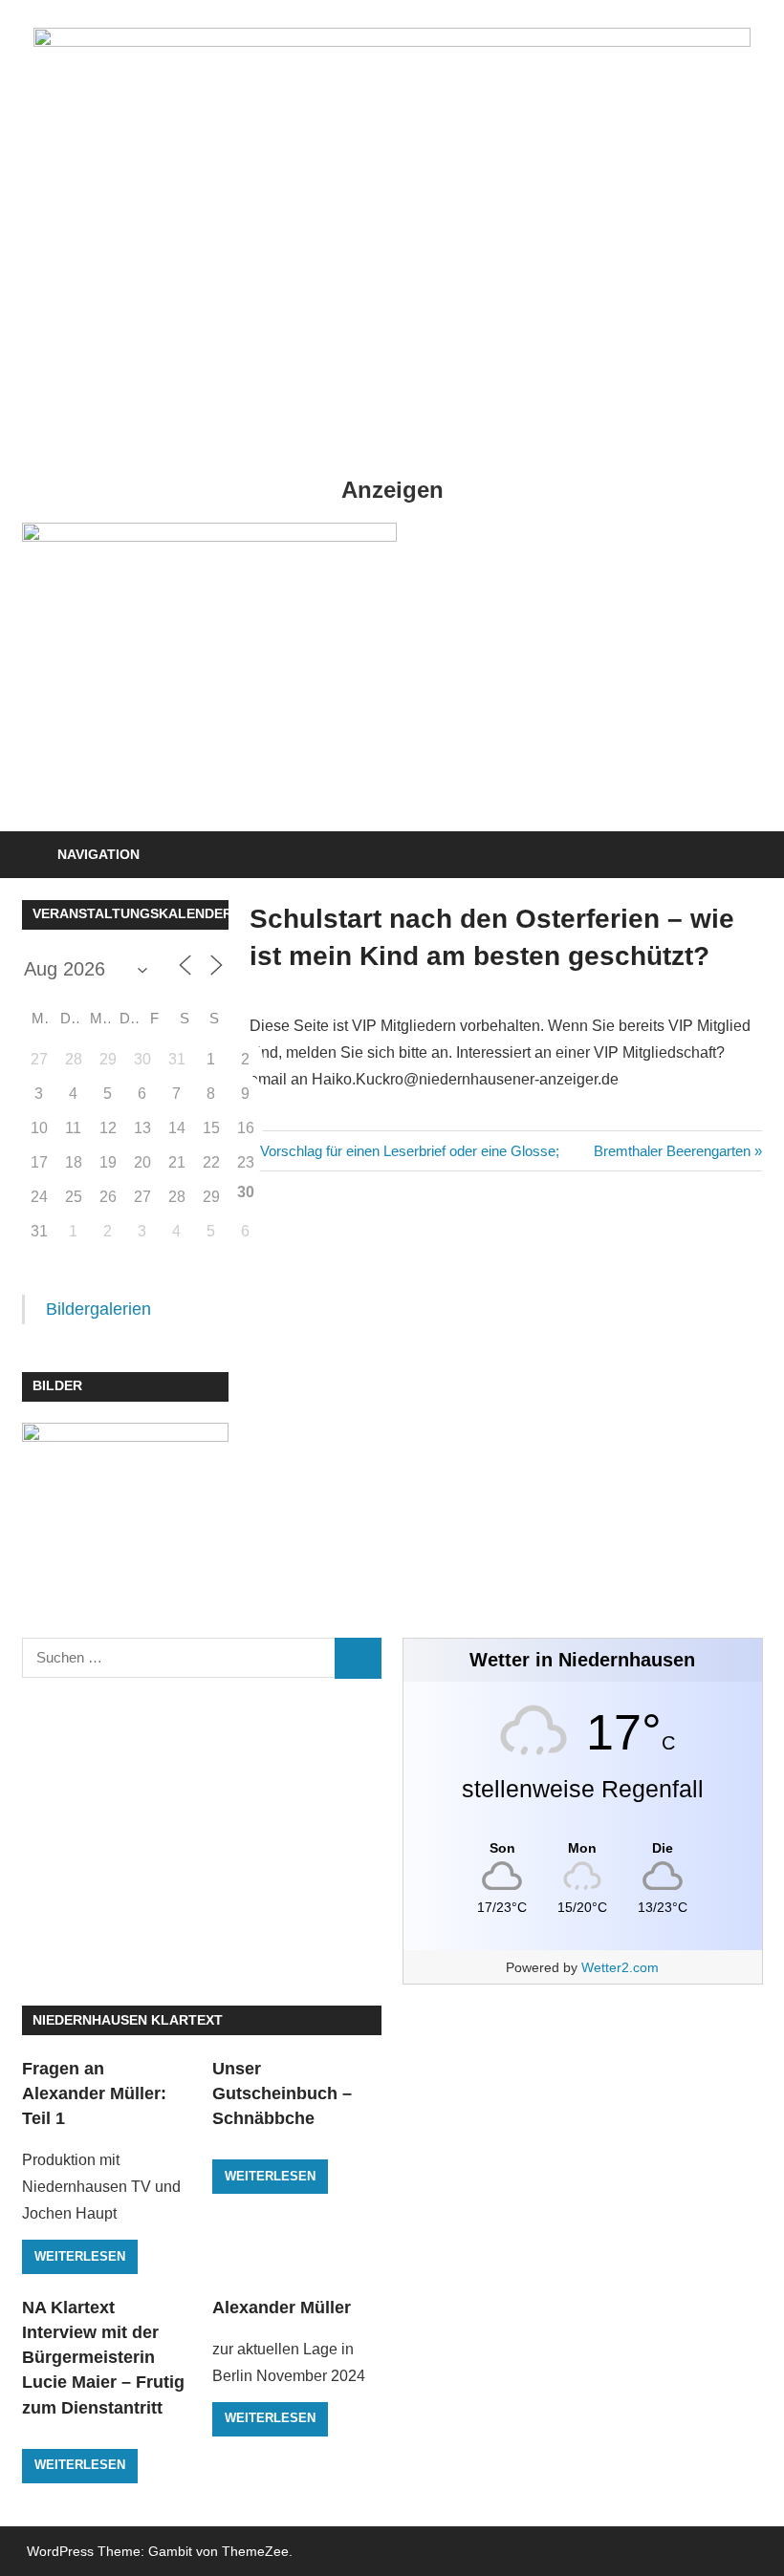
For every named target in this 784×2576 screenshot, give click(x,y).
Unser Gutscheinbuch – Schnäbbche (282, 2094)
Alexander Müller (282, 2308)
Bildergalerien (98, 1309)
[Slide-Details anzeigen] (209, 666)
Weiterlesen (80, 2256)
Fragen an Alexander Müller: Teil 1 (94, 2094)
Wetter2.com (620, 1967)
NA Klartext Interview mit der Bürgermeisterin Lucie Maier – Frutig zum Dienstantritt (103, 2358)
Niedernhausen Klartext (128, 2020)
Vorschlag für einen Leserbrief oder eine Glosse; (409, 1151)
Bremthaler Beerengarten (672, 1151)
